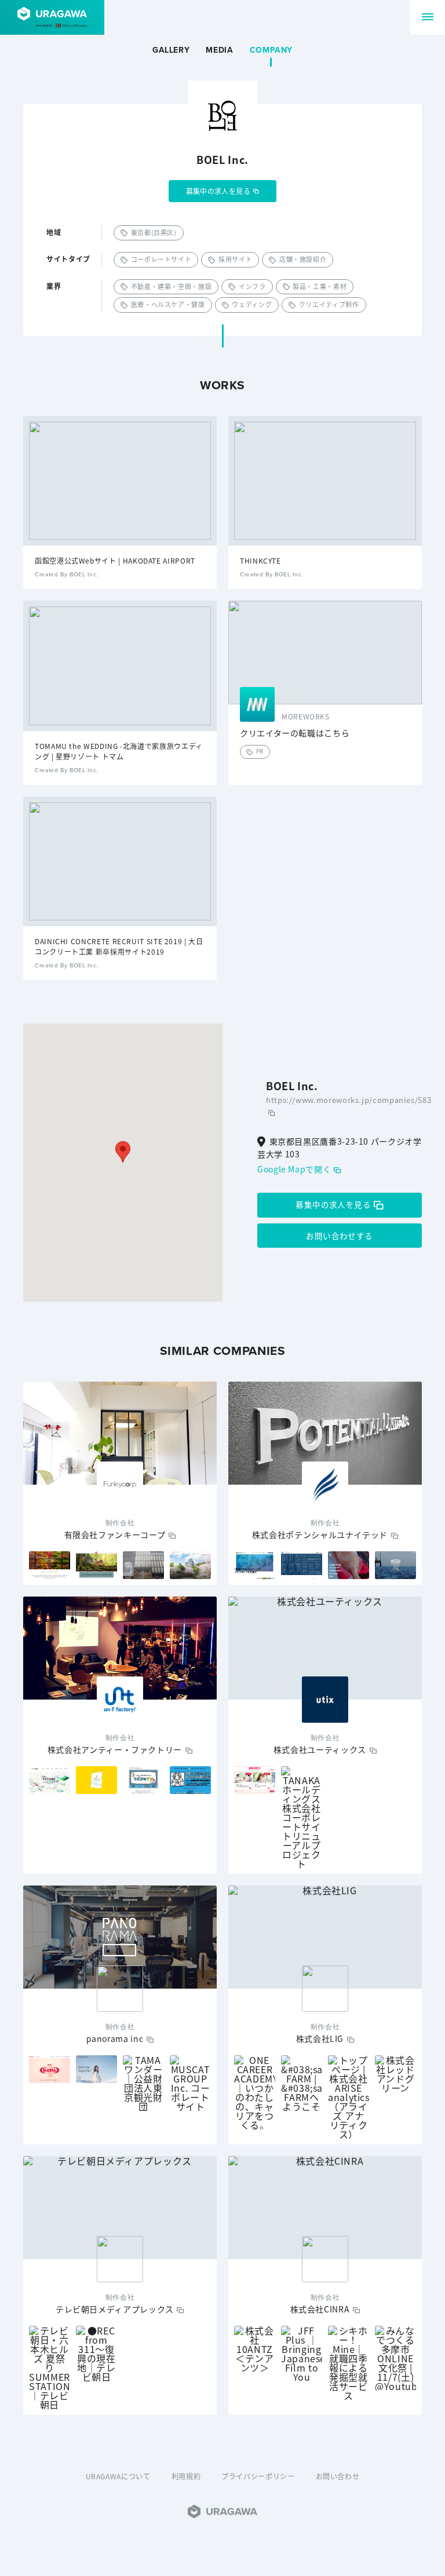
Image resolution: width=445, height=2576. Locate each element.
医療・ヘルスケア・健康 (168, 304)
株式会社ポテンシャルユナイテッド (320, 1534)
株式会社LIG (320, 2038)
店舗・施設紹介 (303, 259)
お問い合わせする (339, 1236)
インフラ (252, 286)
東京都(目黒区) (154, 232)
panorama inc (115, 2038)
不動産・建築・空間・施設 (172, 286)
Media (219, 50)
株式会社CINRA (320, 2309)
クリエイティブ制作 (329, 304)
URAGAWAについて (118, 2476)
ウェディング (252, 304)
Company (271, 50)
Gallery (171, 50)
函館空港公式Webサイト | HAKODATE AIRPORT (115, 560)
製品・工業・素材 (320, 286)
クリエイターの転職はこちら (295, 733)
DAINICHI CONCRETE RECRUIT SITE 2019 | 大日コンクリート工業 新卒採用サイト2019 (119, 946)
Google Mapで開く (294, 1169)
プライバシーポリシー (258, 2476)
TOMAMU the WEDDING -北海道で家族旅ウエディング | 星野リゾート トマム (119, 751)
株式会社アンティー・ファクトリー (115, 1749)
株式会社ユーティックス (320, 1749)
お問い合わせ (338, 2476)
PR (260, 751)
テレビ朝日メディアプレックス (115, 2309)
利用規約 (186, 2476)
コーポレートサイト (161, 259)
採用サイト (235, 259)
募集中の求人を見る (218, 191)
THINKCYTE (260, 560)
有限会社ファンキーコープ (115, 1534)
